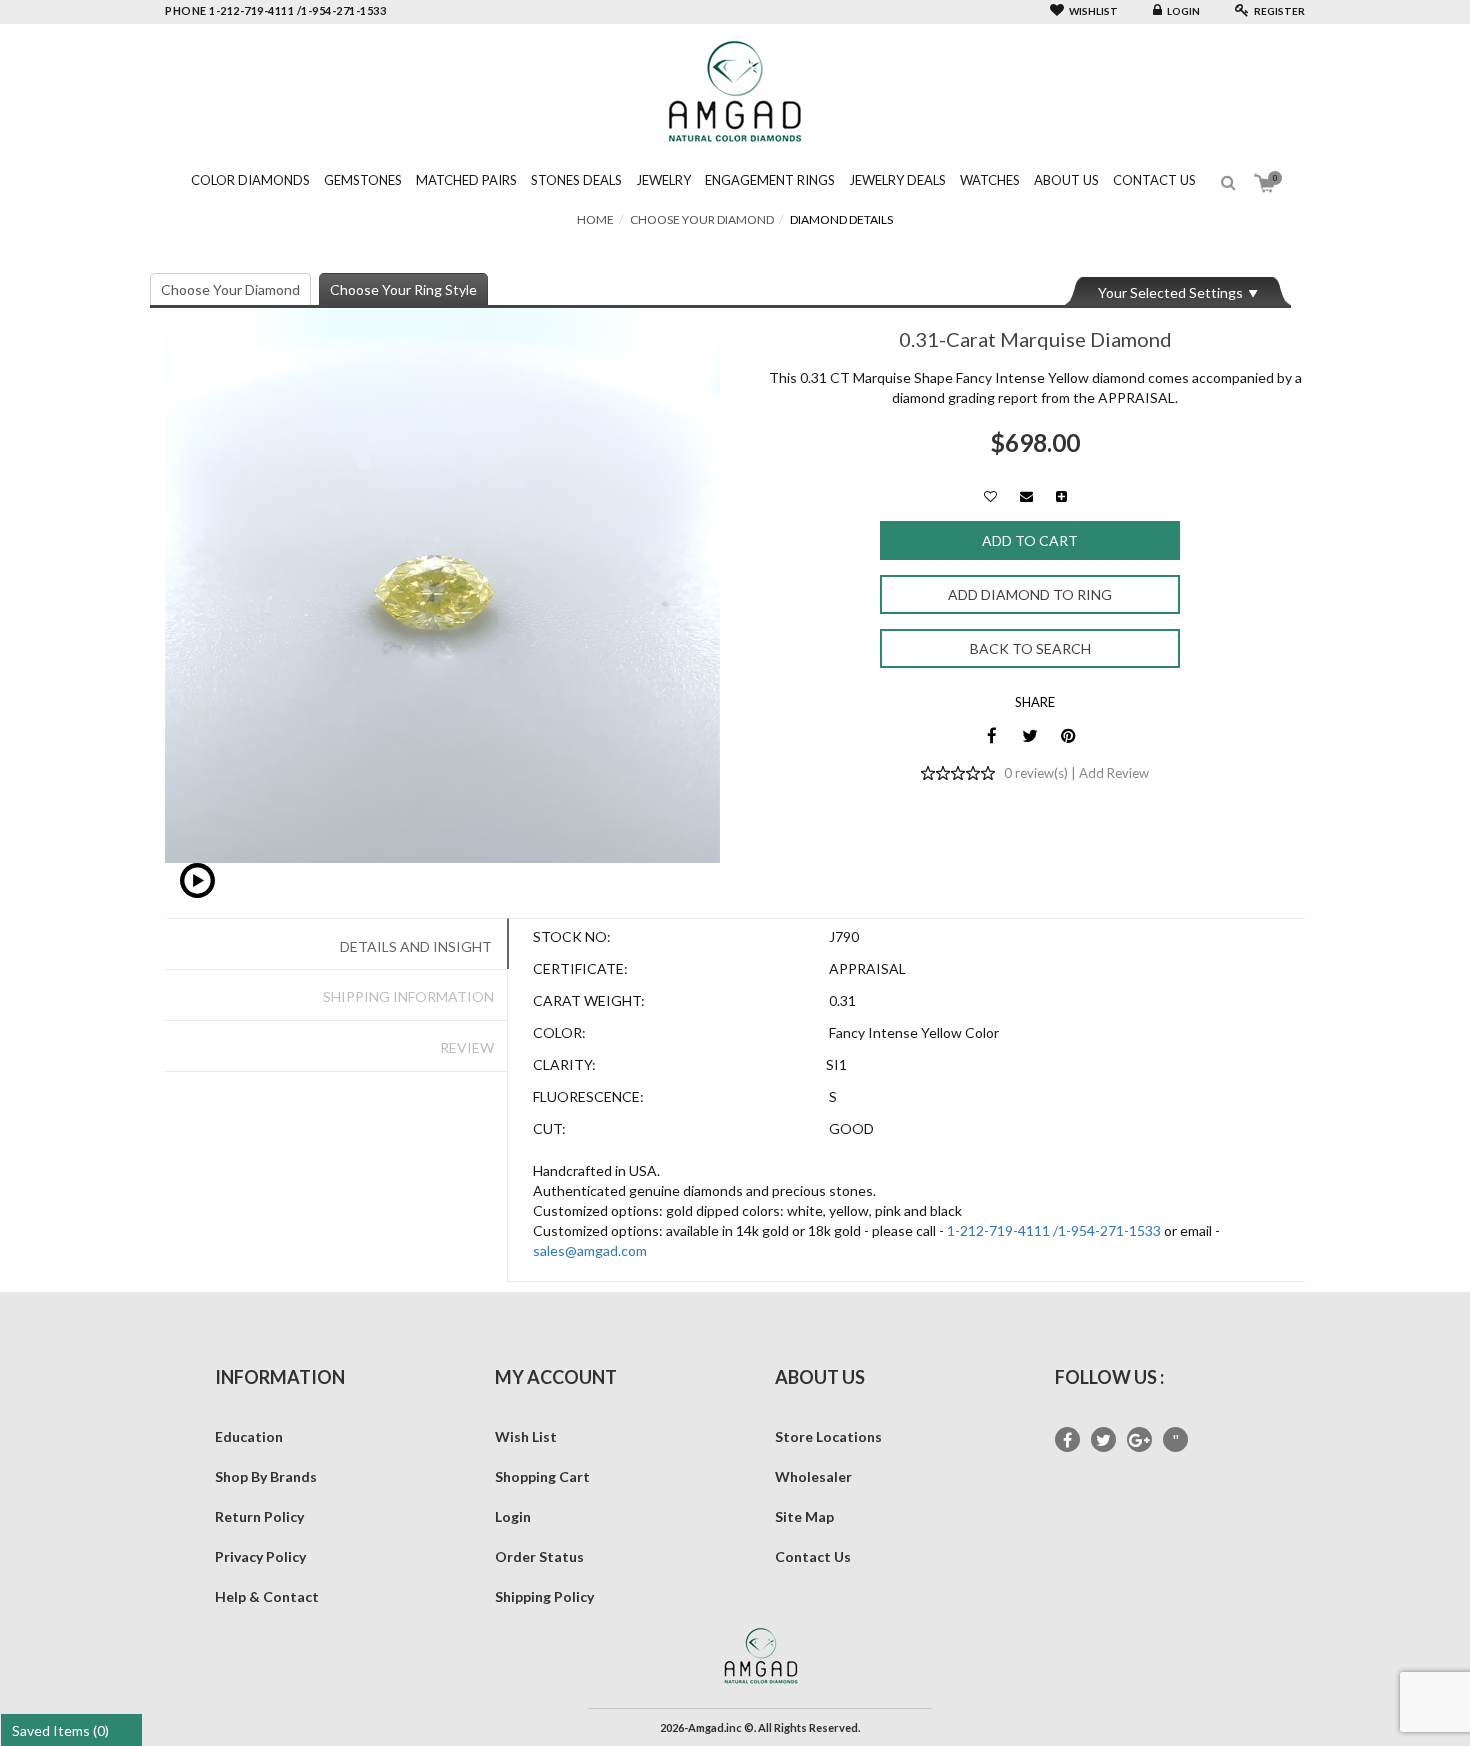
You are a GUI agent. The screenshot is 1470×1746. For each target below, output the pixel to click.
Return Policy (259, 1516)
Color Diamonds (250, 180)
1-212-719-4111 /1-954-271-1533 (1054, 1230)
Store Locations (828, 1436)
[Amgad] (735, 90)
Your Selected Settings (1170, 292)
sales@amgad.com (590, 1250)
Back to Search (1030, 648)
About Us (1066, 180)
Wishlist (1093, 11)
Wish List (526, 1436)
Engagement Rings (770, 180)
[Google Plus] (1139, 1439)
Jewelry (663, 180)
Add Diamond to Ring (1030, 594)
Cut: (549, 1128)
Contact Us (1154, 180)
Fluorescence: (588, 1096)
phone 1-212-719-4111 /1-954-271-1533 (275, 10)
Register (1279, 11)
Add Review (1114, 773)
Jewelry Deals (897, 180)
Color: (559, 1032)
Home (595, 219)
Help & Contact (267, 1596)
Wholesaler (813, 1476)
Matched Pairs (466, 180)
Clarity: (564, 1064)
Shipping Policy (544, 1596)
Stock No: (572, 936)
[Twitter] (1030, 735)
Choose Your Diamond (702, 219)
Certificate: (580, 968)
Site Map (804, 1516)
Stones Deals (576, 180)
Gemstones (363, 180)
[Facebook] (992, 735)
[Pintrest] (1068, 735)
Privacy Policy (260, 1556)
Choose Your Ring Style (403, 289)
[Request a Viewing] (197, 878)
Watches (990, 180)
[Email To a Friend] (1026, 491)
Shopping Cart (542, 1476)
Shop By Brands (266, 1476)
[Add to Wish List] (990, 491)
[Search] (1228, 182)
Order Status (539, 1556)
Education (249, 1436)
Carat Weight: (589, 1000)
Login (1183, 11)
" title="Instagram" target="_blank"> (1175, 1441)
